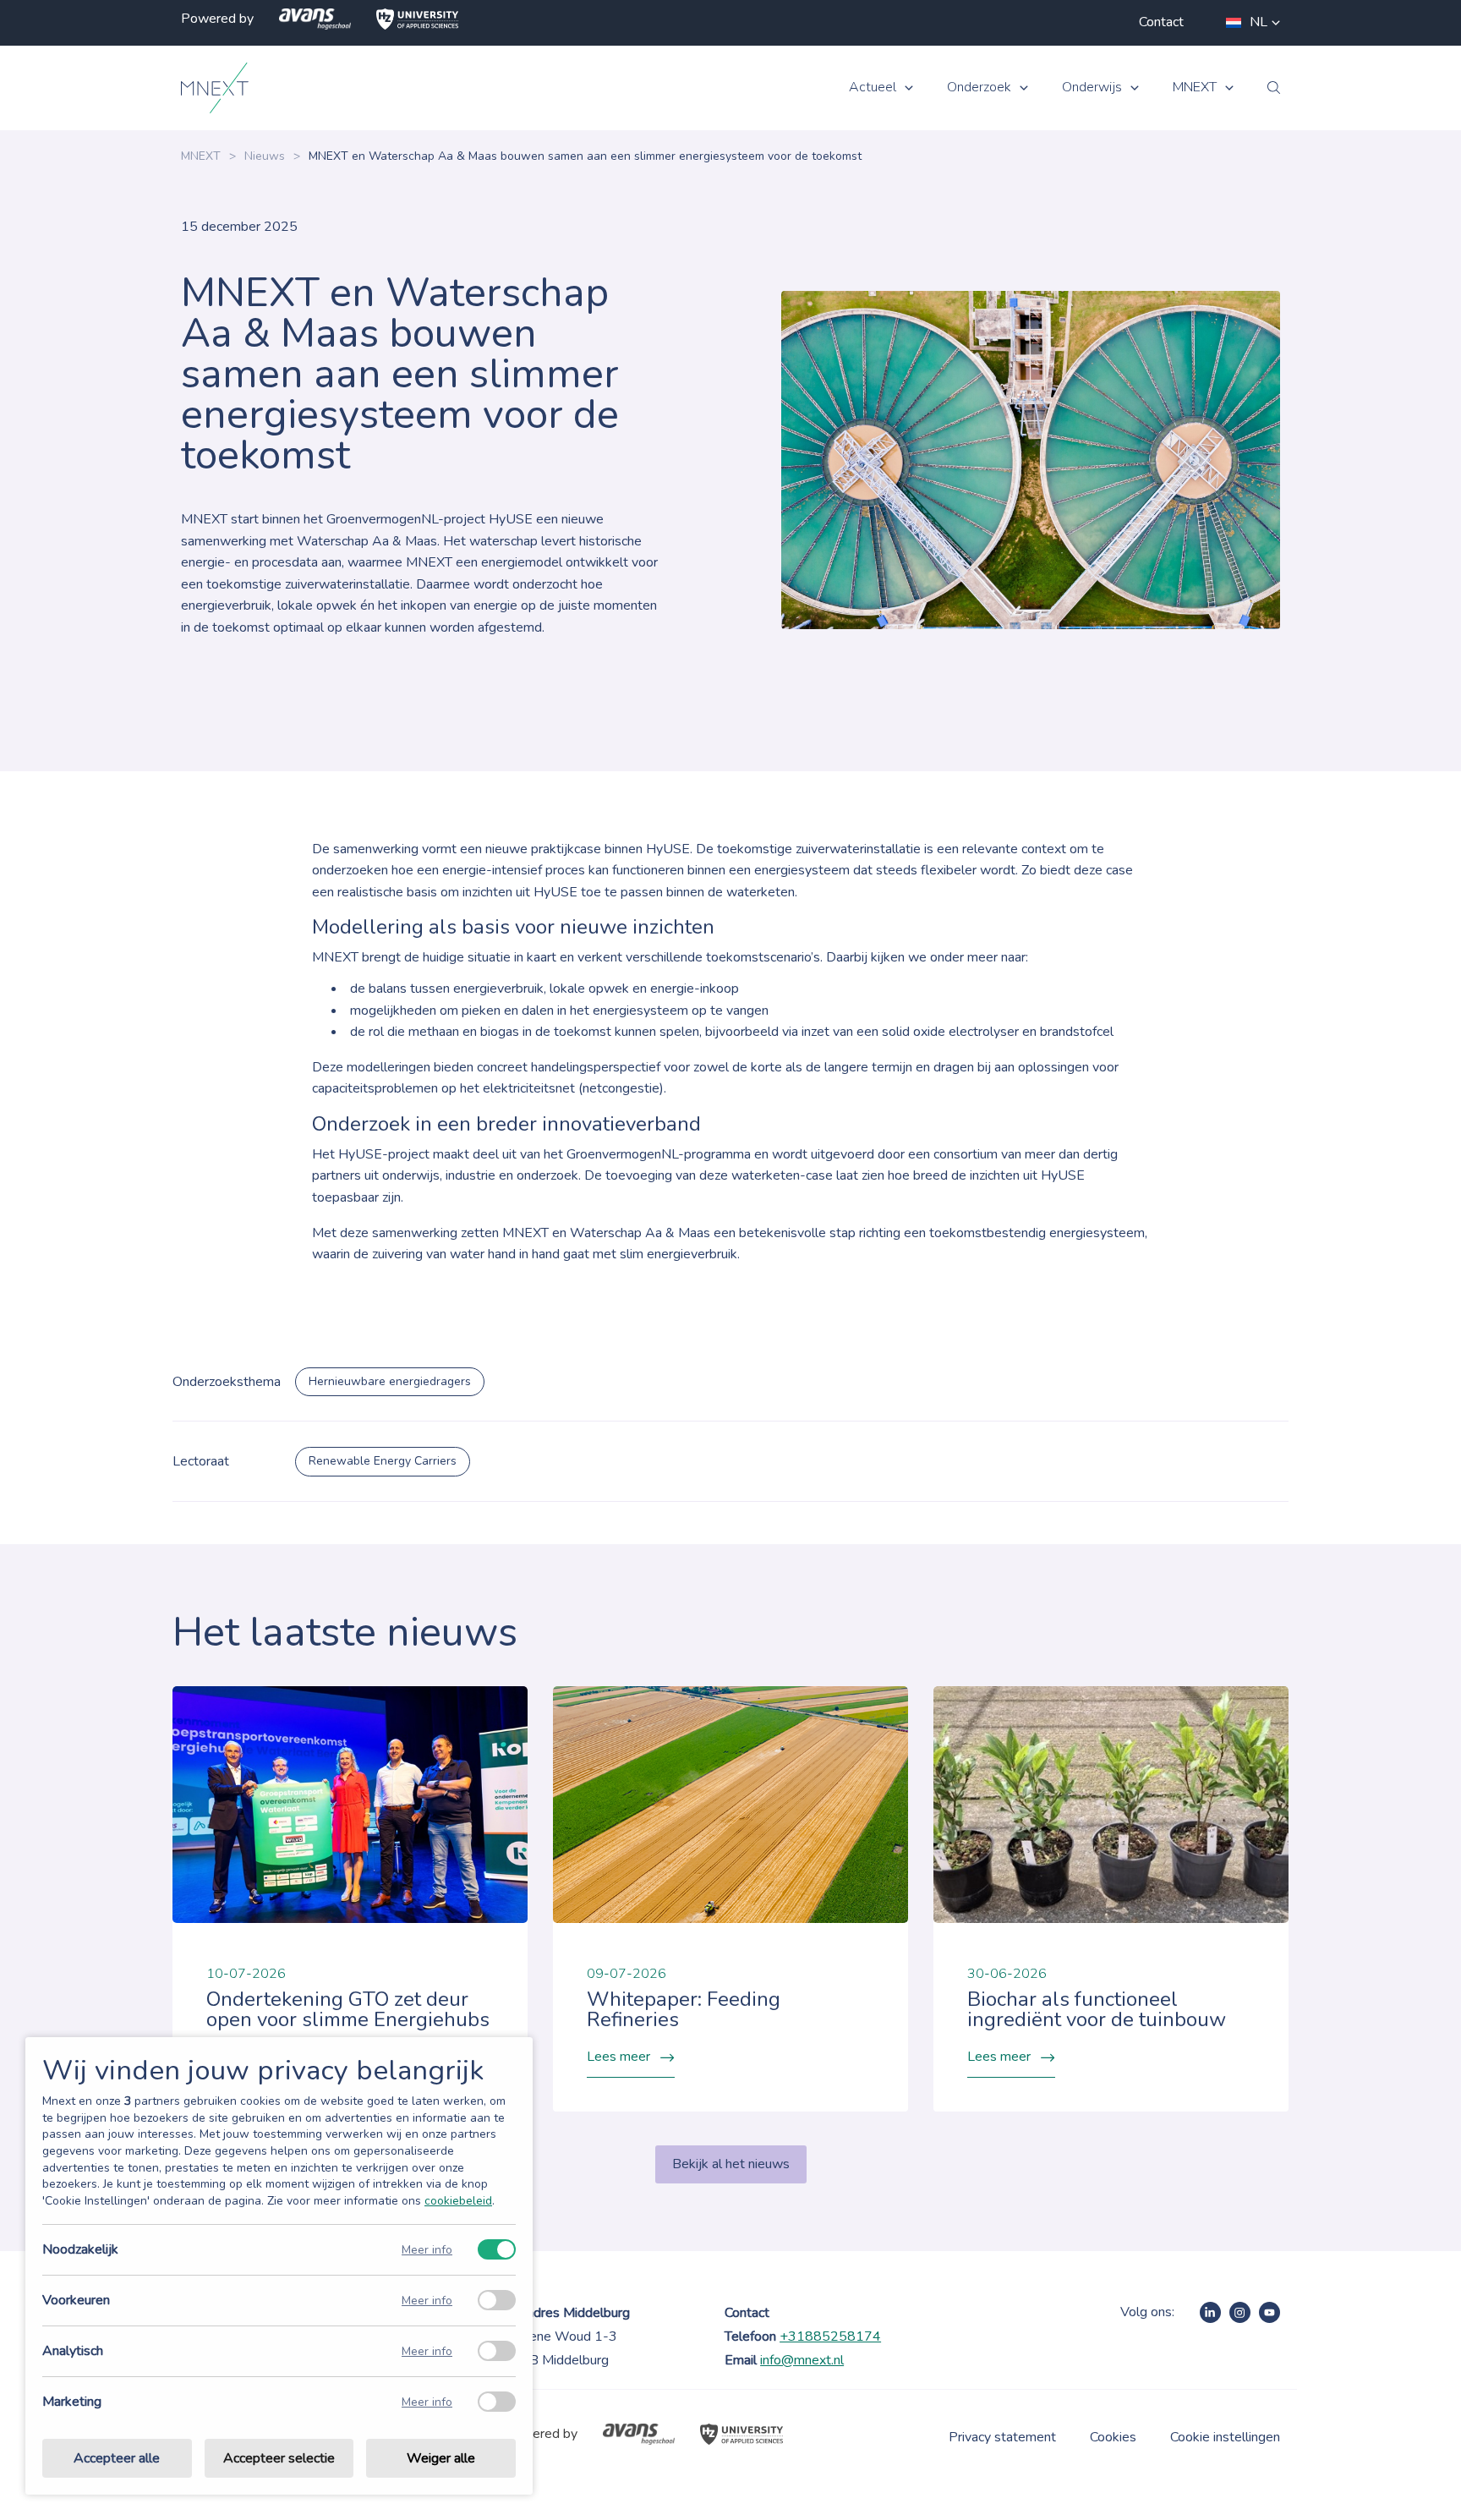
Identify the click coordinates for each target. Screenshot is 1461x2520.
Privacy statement (1002, 2437)
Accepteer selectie (279, 2458)
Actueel (873, 88)
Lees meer (618, 2057)
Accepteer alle (117, 2458)
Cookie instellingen (1225, 2437)
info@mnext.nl (802, 2360)
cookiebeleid (458, 2201)
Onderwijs (1092, 88)
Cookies (1113, 2437)
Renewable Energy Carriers (383, 1461)
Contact (1161, 22)
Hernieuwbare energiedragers (390, 1381)
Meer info (427, 2250)
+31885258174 (830, 2336)
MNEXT (1195, 88)
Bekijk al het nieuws (731, 2164)
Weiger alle (441, 2458)
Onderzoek (979, 88)
